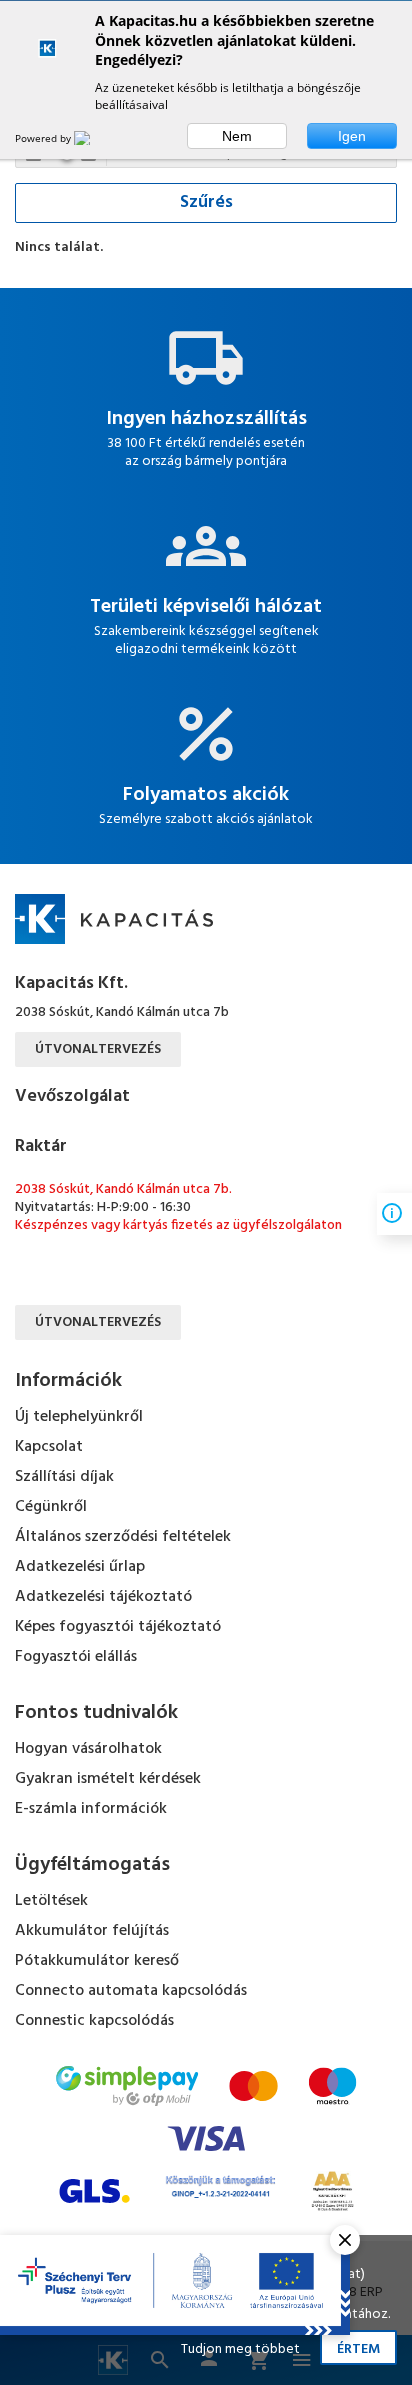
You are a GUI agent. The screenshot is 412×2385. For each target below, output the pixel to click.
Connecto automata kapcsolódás (131, 1991)
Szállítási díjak (64, 1477)
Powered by (44, 138)
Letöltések (51, 1901)
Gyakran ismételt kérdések (108, 1779)
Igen (352, 136)
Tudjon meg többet (240, 2349)
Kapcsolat (49, 1447)
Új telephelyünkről (79, 1417)
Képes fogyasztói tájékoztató (118, 1627)
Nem (237, 136)
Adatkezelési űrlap (80, 1567)
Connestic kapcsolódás (94, 2021)
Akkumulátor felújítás (92, 1931)
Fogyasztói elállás (76, 1657)
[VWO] (94, 138)
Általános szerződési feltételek (123, 1537)
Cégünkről (51, 1507)
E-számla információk (91, 1809)
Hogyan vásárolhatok (88, 1749)
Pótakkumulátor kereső (97, 1961)
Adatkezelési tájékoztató (103, 1597)
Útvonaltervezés (98, 1049)
